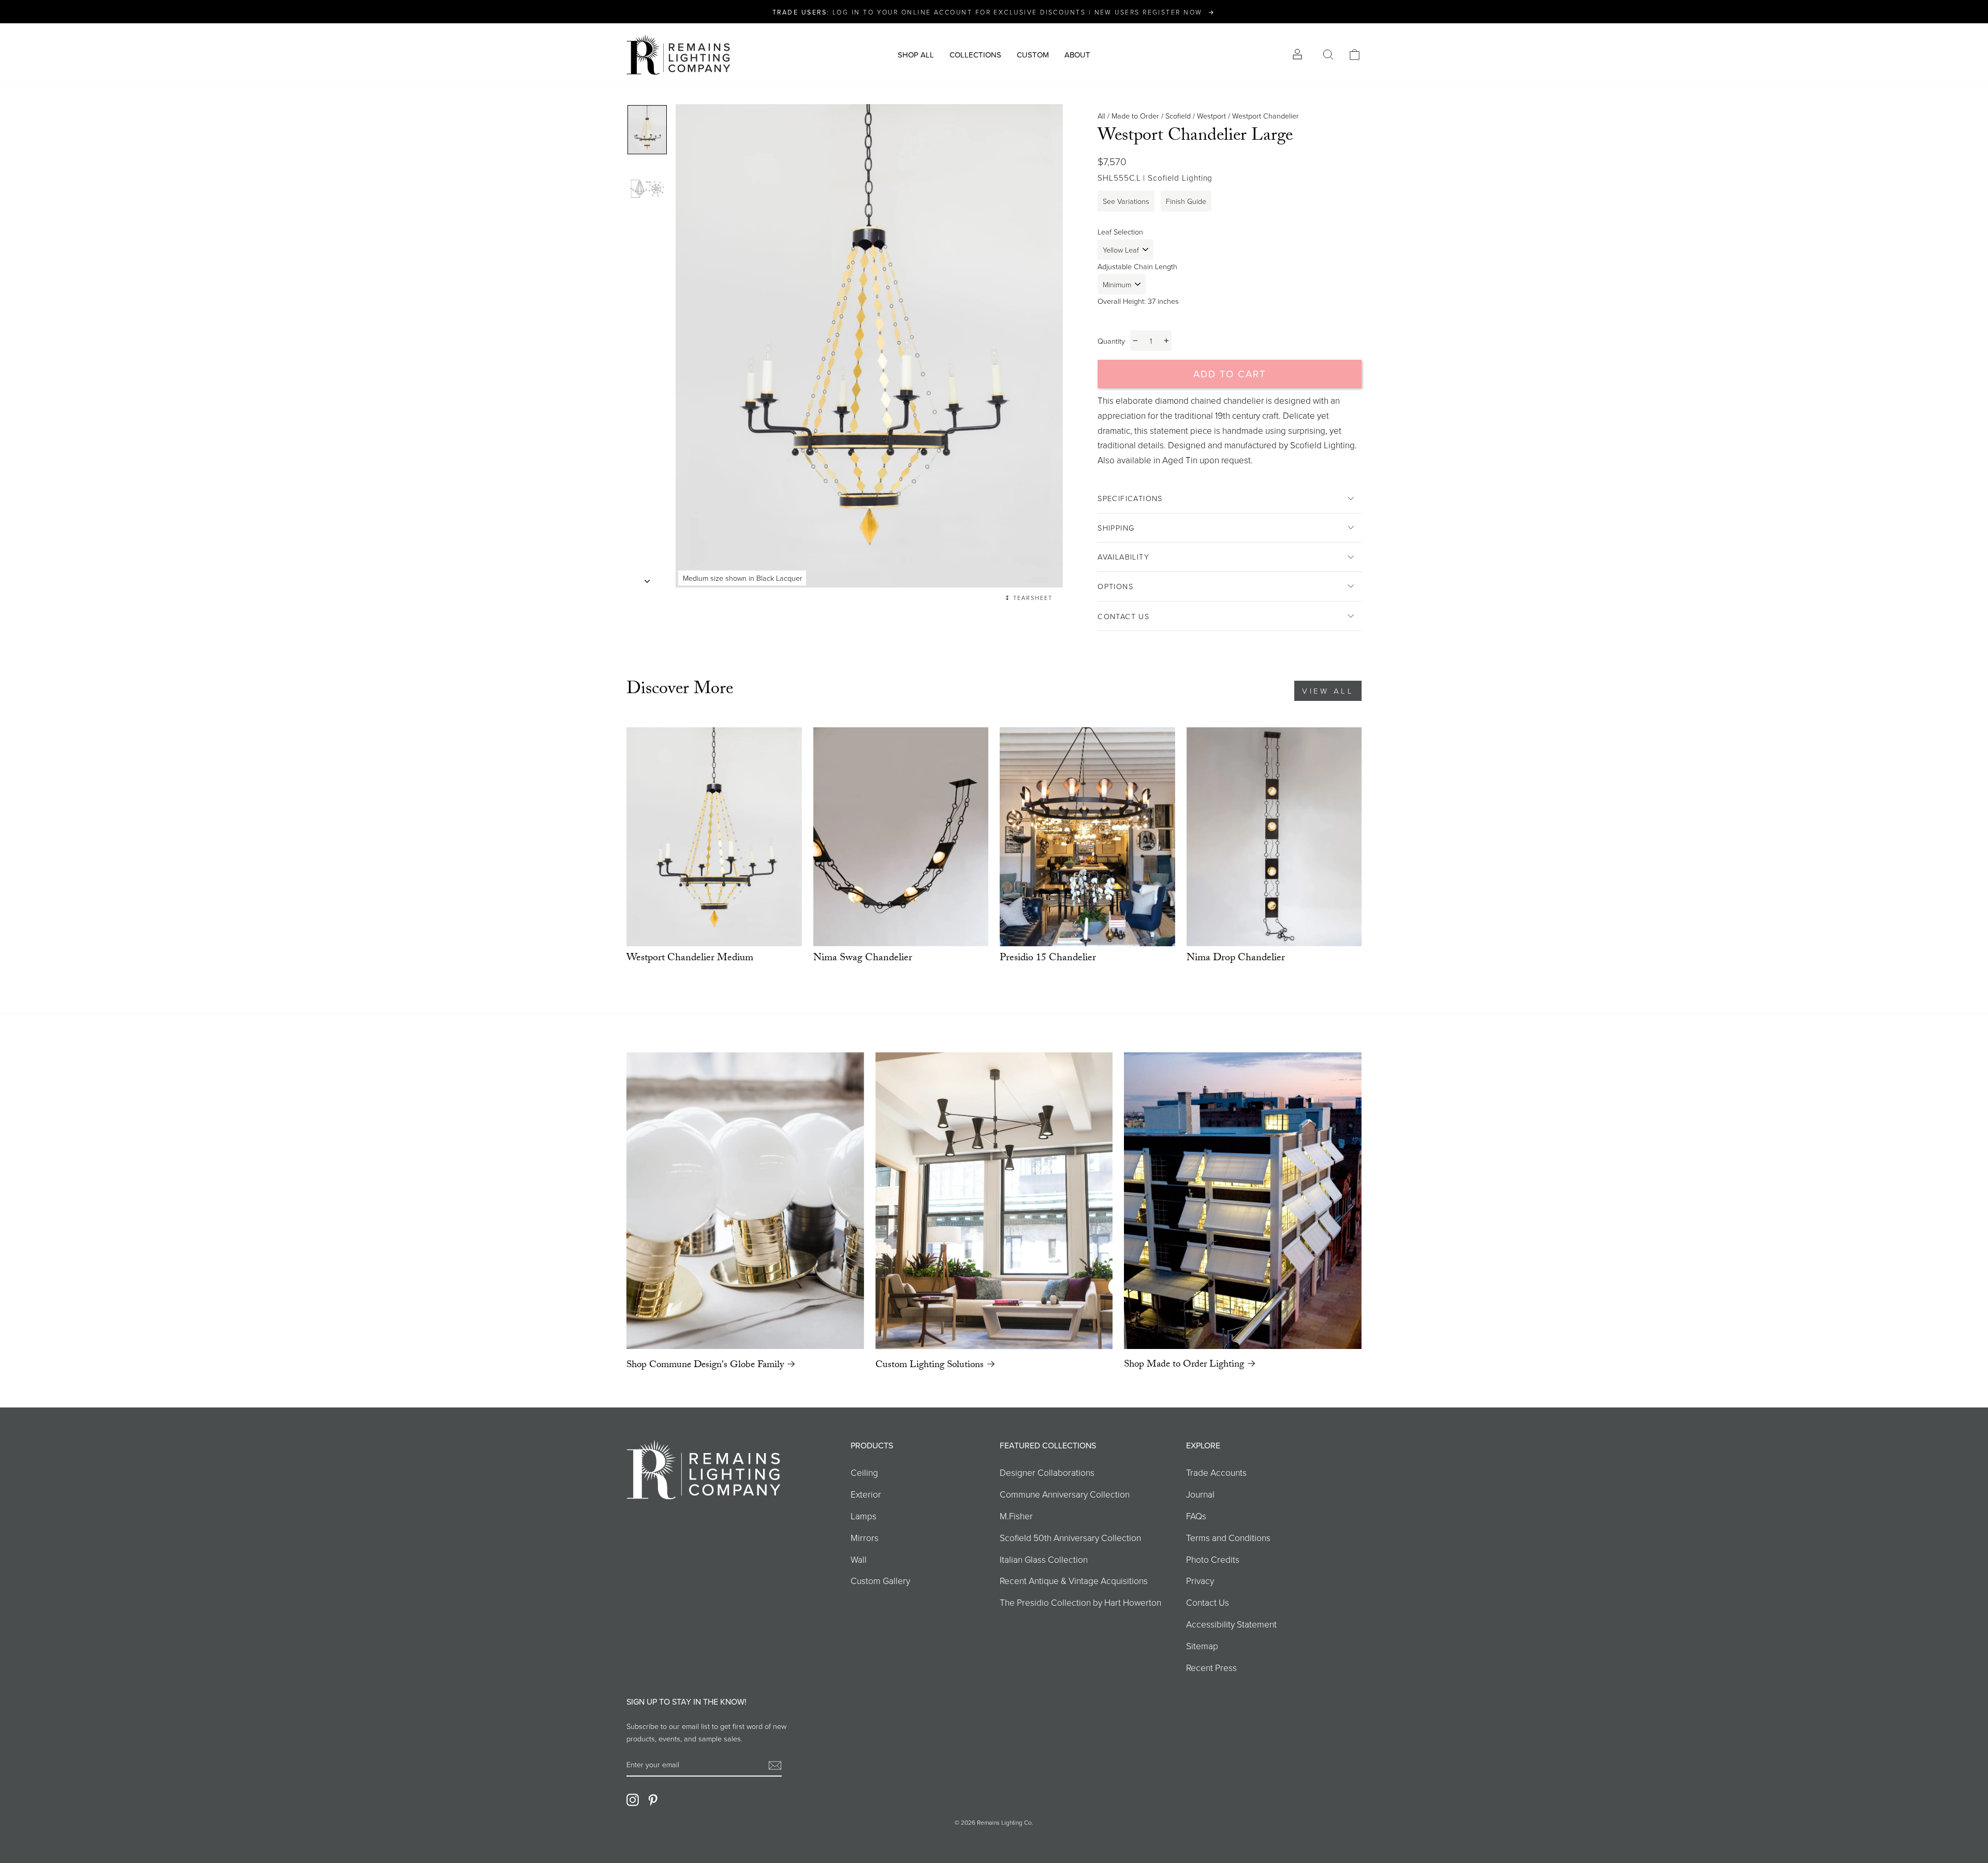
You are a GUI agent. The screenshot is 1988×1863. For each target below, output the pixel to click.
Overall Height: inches (1138, 301)
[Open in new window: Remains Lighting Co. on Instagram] (633, 1799)
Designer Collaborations (1047, 1472)
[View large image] (647, 130)
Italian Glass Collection (1044, 1559)
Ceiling (864, 1472)
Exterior (866, 1494)
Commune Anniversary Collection (1065, 1494)
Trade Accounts (1216, 1472)
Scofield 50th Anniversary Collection (1070, 1537)
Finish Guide (1186, 201)
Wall (859, 1559)
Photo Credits (1213, 1559)
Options (1115, 586)
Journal (1200, 1494)
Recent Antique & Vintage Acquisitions (1074, 1580)
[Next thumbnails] (647, 578)
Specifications (1130, 498)
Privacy (1200, 1580)
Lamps (864, 1516)
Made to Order (1135, 115)
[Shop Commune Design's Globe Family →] (745, 1201)
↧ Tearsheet (1029, 598)
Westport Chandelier (1266, 115)
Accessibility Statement (1231, 1624)
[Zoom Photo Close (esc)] (869, 346)
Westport (1211, 115)
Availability (1123, 556)
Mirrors (865, 1537)
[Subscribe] (775, 1765)
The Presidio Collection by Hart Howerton (1080, 1602)
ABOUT (1077, 55)
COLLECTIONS (975, 55)
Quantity (1111, 341)
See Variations (1126, 201)
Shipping (1116, 527)
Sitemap (1202, 1646)
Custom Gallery (880, 1580)
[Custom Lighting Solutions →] (994, 1201)
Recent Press (1211, 1667)
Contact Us (1123, 616)
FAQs (1196, 1516)
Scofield (1178, 115)
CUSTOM (1033, 55)
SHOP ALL (916, 55)
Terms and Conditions (1228, 1537)
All (1101, 115)
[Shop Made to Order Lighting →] (1243, 1201)
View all (1328, 691)
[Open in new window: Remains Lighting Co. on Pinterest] (653, 1799)
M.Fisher (1016, 1516)
